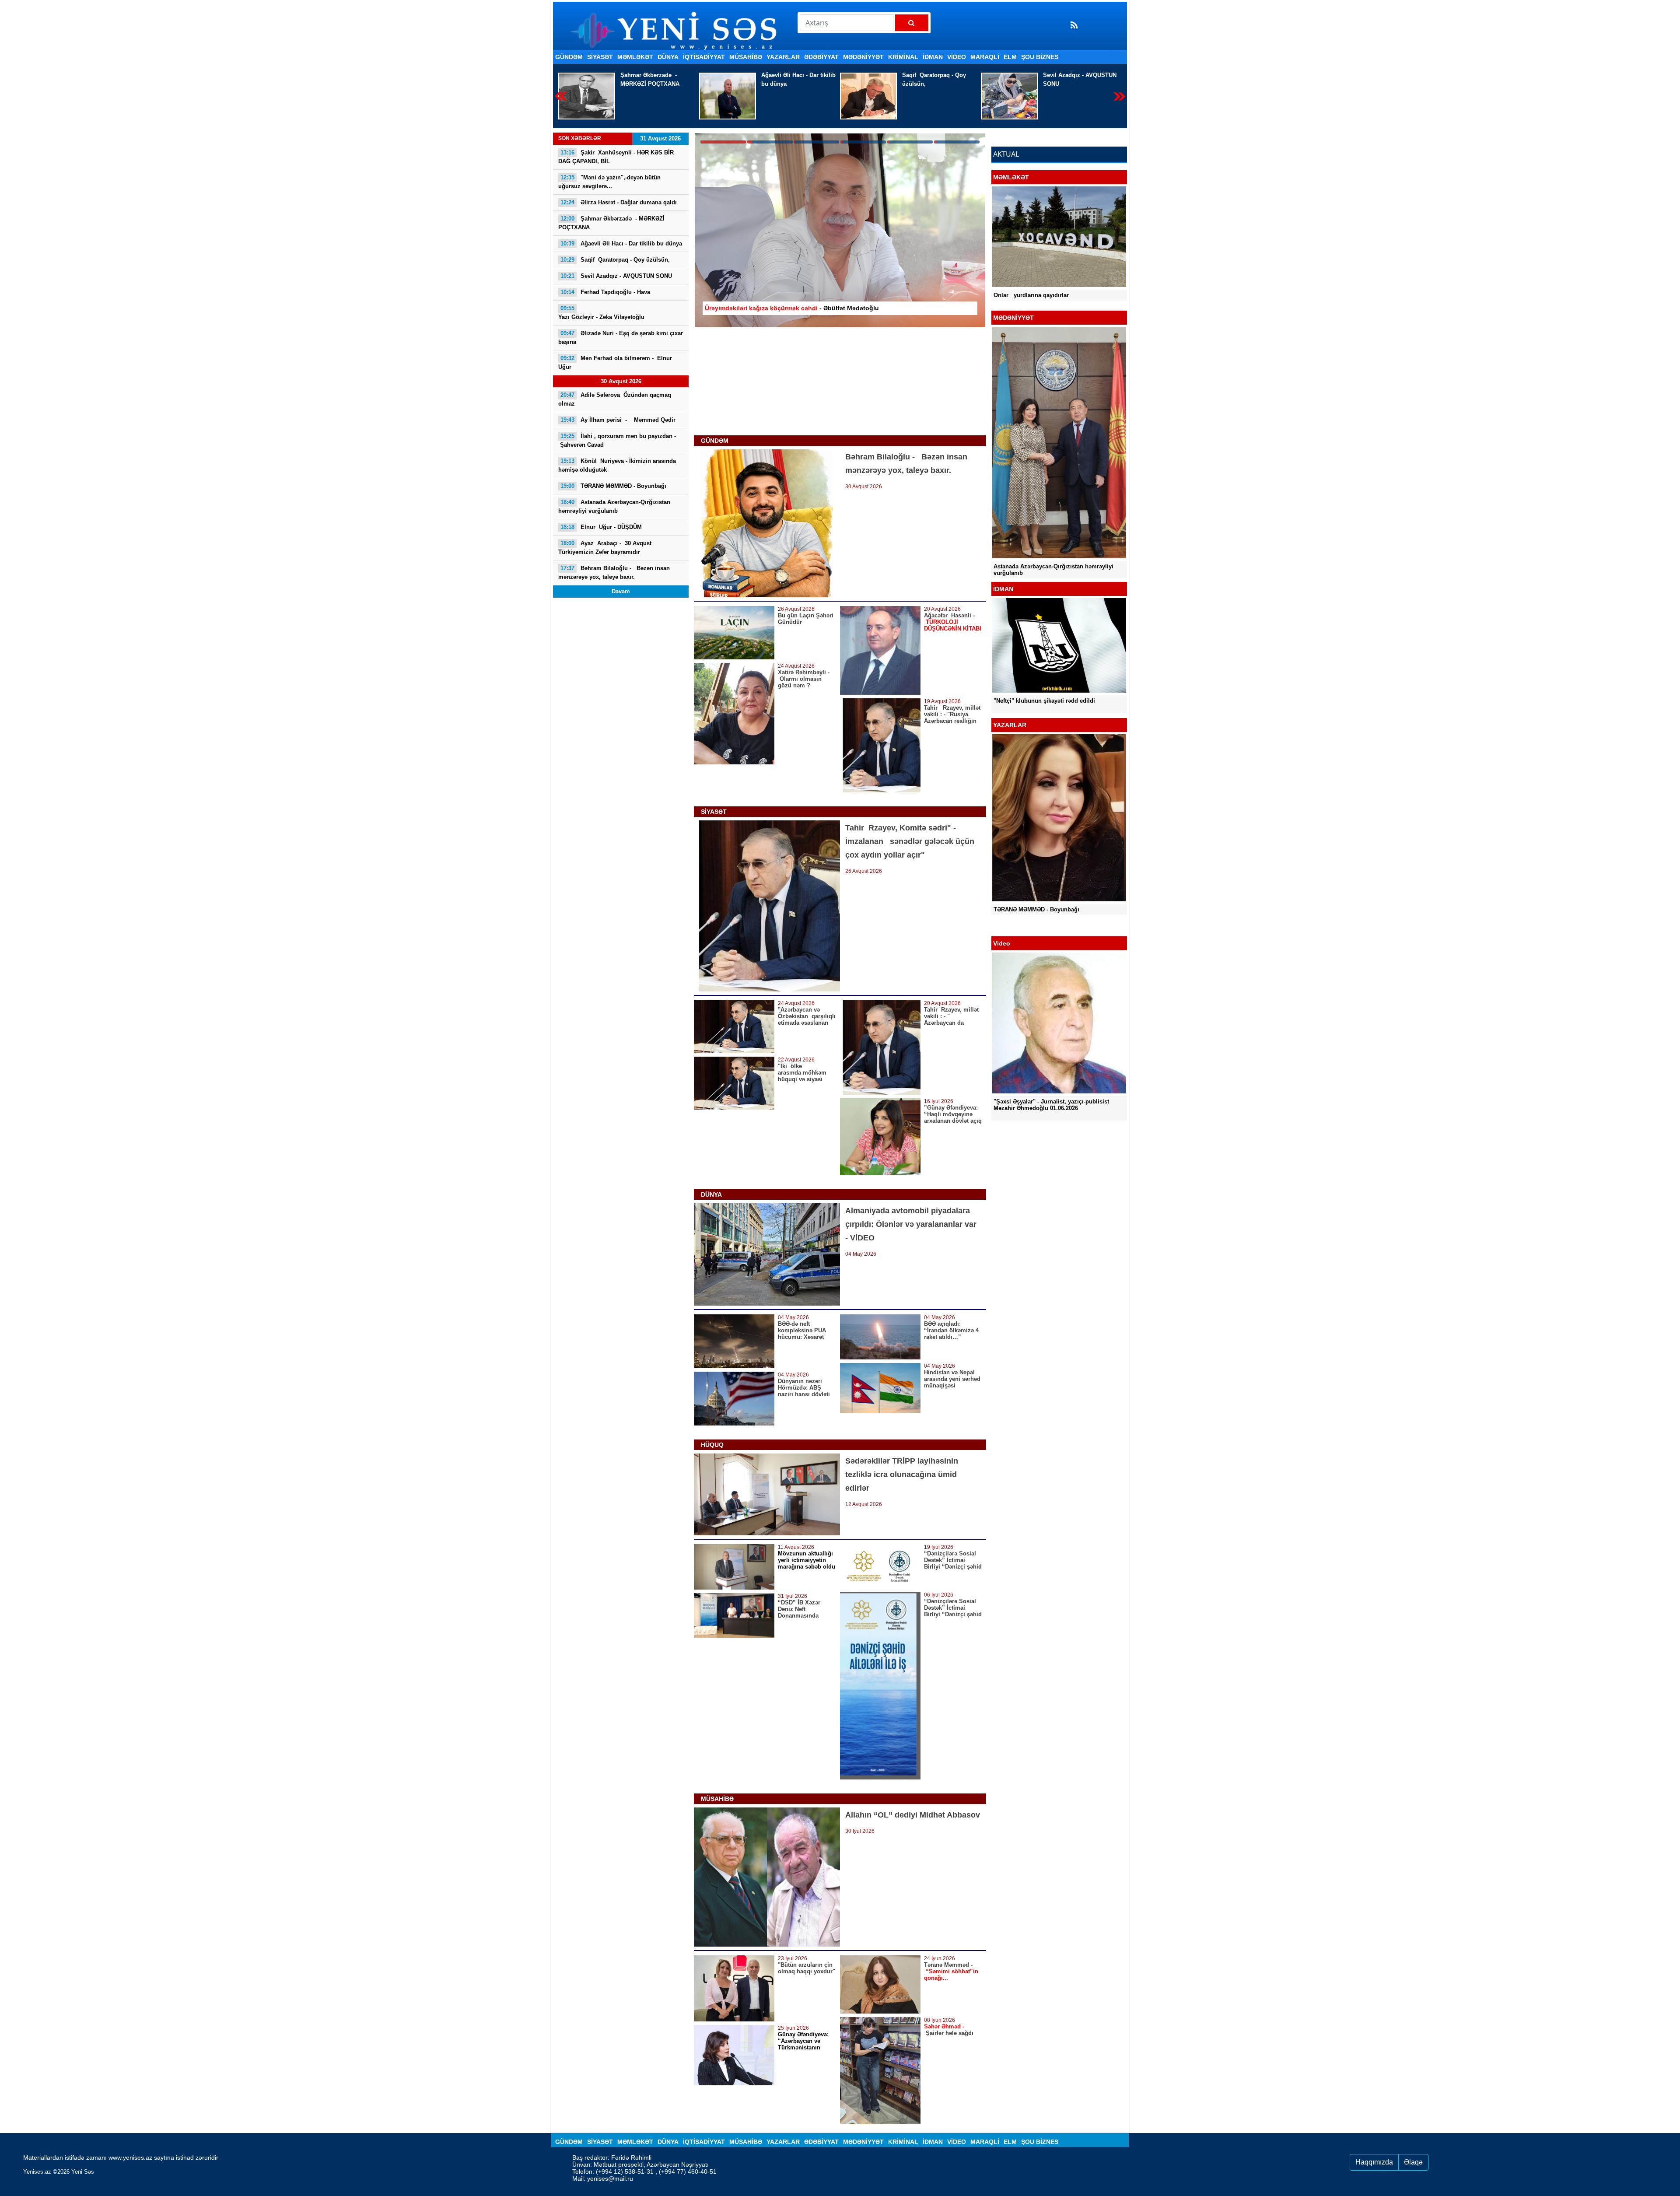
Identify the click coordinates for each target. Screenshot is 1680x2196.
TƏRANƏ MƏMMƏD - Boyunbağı (613, 486)
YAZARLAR (783, 57)
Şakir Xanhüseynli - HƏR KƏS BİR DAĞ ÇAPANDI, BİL (1081, 79)
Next (1119, 96)
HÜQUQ (712, 1445)
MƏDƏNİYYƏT (863, 57)
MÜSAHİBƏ (746, 57)
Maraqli (985, 57)
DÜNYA (668, 57)
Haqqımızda (1374, 2162)
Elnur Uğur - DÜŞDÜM (601, 527)
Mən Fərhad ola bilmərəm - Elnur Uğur (616, 362)
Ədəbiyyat (821, 57)
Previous (561, 96)
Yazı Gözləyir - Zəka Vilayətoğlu (929, 88)
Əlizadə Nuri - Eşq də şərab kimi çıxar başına (621, 338)
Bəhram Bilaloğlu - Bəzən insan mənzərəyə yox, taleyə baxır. (614, 573)
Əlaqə (1413, 2162)
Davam (621, 591)
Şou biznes (1040, 57)
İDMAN (933, 57)
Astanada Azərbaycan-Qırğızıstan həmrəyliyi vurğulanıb (614, 506)
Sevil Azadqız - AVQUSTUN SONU (798, 79)
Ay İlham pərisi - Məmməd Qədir (619, 420)
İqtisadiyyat (704, 57)
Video (957, 57)
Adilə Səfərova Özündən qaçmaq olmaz (616, 399)
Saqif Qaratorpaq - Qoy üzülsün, (652, 79)
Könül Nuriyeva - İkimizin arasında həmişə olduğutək (617, 465)
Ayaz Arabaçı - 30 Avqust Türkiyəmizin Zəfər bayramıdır (605, 548)
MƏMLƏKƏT (635, 57)
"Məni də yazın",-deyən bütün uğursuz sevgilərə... (609, 182)
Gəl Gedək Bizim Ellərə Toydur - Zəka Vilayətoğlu (1044, 507)
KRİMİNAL (903, 57)
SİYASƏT (600, 57)
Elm (1010, 57)
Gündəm (569, 57)
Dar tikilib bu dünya (621, 243)
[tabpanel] (840, 230)
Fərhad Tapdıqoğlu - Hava (605, 292)
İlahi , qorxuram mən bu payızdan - (617, 440)
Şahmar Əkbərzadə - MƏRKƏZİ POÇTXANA (611, 223)
